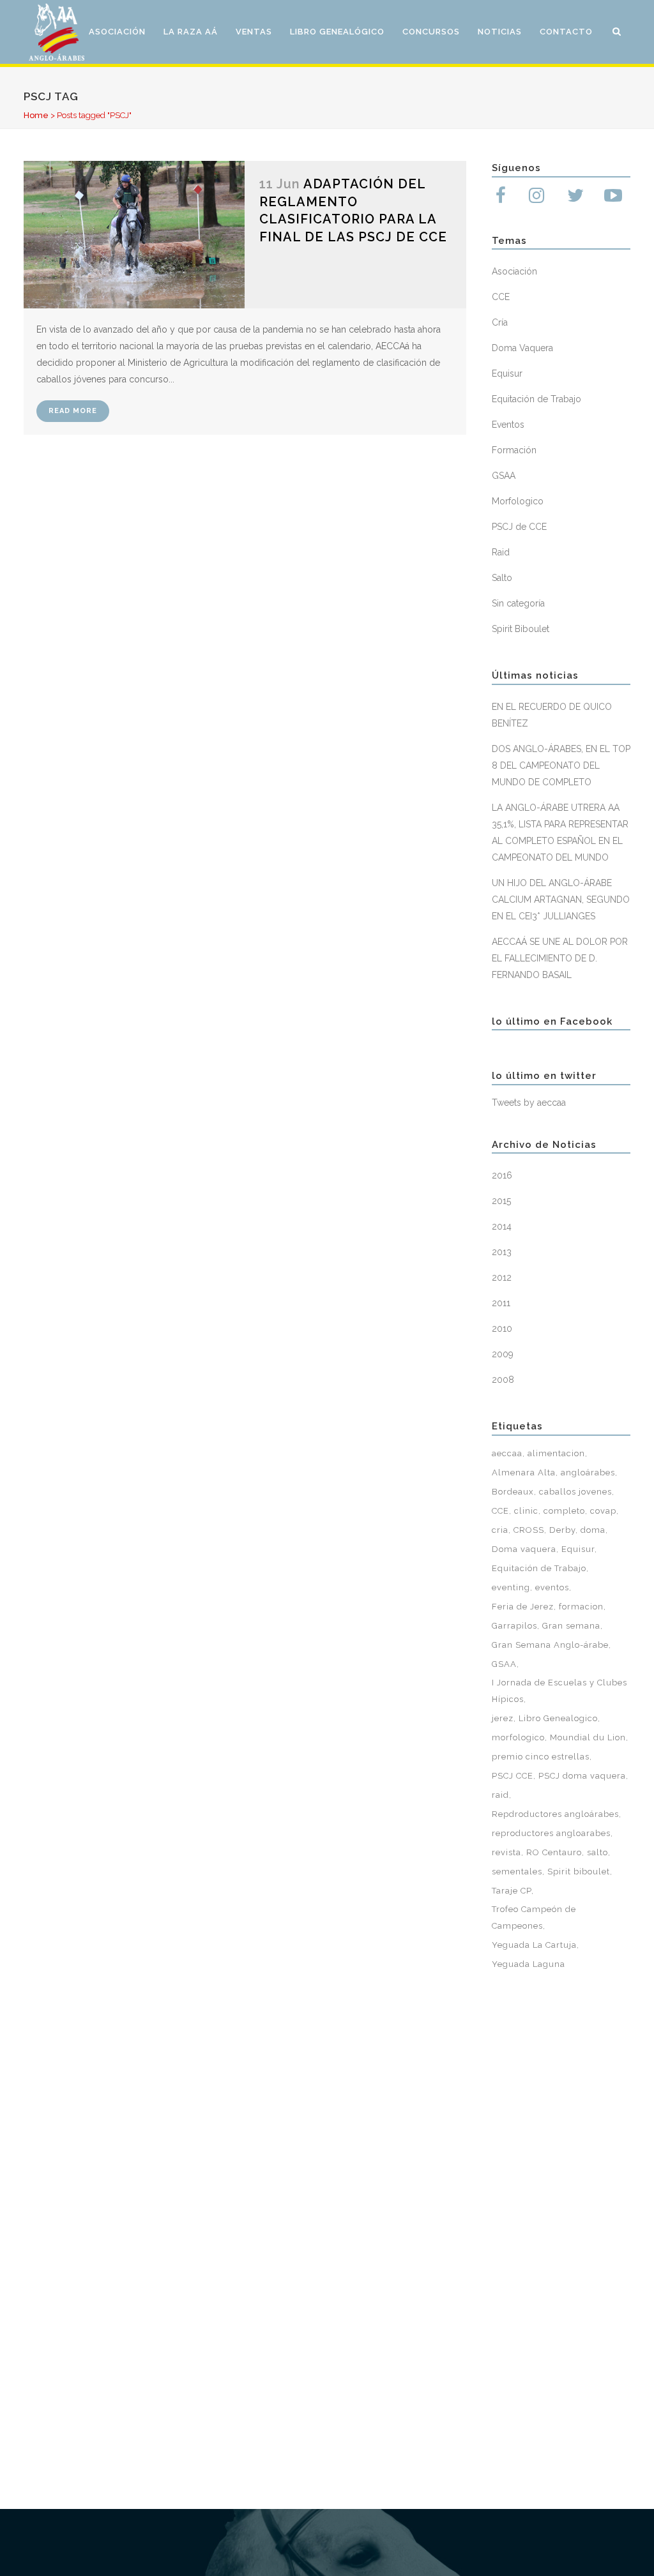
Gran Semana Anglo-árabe (550, 1645)
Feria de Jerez (523, 1607)
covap (603, 1511)
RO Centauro (554, 1852)
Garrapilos (514, 1626)
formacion (581, 1607)
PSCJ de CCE (519, 527)
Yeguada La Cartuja (534, 1945)
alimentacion (556, 1453)
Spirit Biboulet (521, 629)
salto (597, 1852)
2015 (501, 1201)
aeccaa (507, 1453)
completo (564, 1511)
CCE (501, 297)
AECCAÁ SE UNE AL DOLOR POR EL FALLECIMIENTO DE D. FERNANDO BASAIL (560, 958)
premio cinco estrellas (541, 1757)
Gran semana (571, 1626)
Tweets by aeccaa (529, 1103)
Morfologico (518, 501)
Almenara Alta (524, 1473)
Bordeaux (513, 1492)
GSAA (504, 476)
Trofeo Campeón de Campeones (534, 1917)
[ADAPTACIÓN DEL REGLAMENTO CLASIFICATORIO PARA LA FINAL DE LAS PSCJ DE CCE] (134, 235)
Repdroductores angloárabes (555, 1814)
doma (593, 1530)
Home (36, 115)
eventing (511, 1587)
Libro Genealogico (558, 1718)
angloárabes (588, 1473)
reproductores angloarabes (551, 1833)
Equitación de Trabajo (536, 399)
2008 (503, 1380)
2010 (502, 1329)
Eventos (508, 425)
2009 (503, 1354)
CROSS (529, 1530)
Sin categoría (518, 603)
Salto (502, 578)
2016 (502, 1175)
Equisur (507, 373)
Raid (501, 552)
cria (500, 1530)
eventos (552, 1587)
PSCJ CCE (513, 1776)
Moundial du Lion (588, 1737)
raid (500, 1795)
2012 (502, 1277)
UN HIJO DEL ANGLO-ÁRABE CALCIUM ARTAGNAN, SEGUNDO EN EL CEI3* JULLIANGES (561, 900)
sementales (517, 1872)
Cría (500, 322)
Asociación (514, 271)
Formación (514, 450)
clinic (526, 1511)
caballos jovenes (575, 1492)
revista (506, 1852)
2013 (502, 1252)
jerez (503, 1718)
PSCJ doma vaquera (582, 1776)
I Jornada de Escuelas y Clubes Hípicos (559, 1691)
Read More (73, 411)
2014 (502, 1226)
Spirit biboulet (579, 1872)
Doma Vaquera (522, 348)
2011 (501, 1303)
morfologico (518, 1737)
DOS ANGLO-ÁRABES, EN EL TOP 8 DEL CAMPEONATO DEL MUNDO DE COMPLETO (561, 765)
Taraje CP (512, 1891)
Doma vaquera (524, 1549)
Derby (562, 1530)
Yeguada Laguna (529, 1964)
